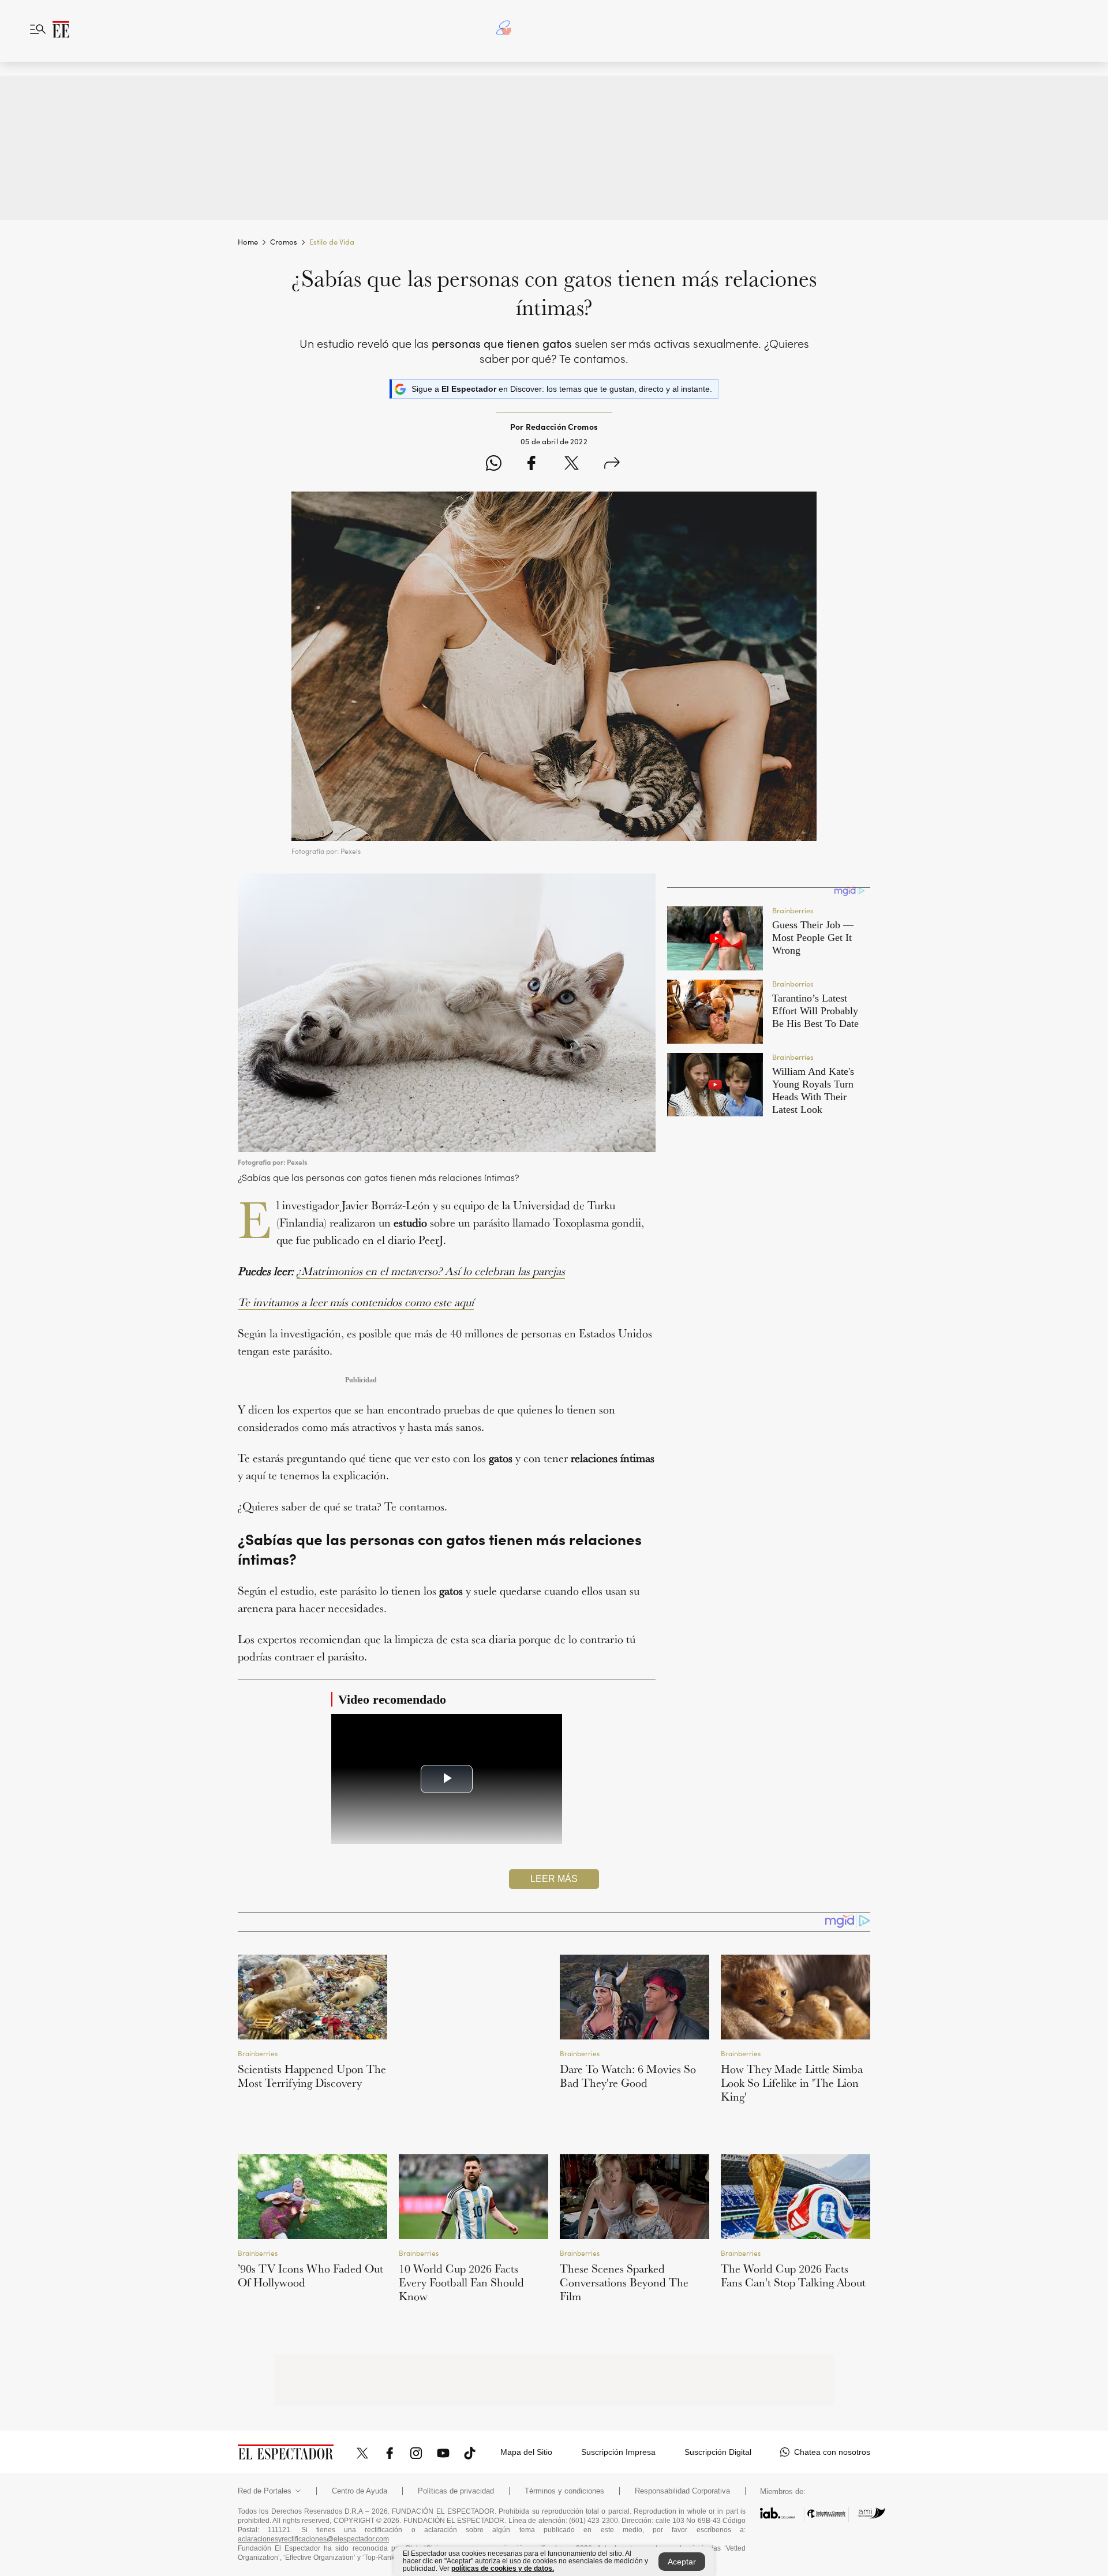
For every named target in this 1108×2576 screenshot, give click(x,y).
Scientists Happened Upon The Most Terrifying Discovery (312, 2076)
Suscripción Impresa (618, 2424)
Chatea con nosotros (832, 2424)
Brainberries (258, 2053)
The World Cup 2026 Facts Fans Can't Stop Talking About (793, 2275)
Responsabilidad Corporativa (682, 2463)
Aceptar (682, 2562)
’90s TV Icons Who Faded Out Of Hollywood (310, 2275)
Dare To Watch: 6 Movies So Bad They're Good (628, 2076)
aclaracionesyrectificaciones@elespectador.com (313, 2511)
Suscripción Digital (718, 2424)
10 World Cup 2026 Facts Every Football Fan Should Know (461, 2282)
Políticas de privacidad (456, 2463)
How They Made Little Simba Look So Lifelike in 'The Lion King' (792, 2083)
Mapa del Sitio (526, 2424)
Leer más (554, 1879)
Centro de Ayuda (360, 2463)
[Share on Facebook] (531, 465)
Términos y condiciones (564, 2463)
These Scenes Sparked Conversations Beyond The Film (624, 2282)
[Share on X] (572, 465)
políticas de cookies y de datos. (503, 2568)
